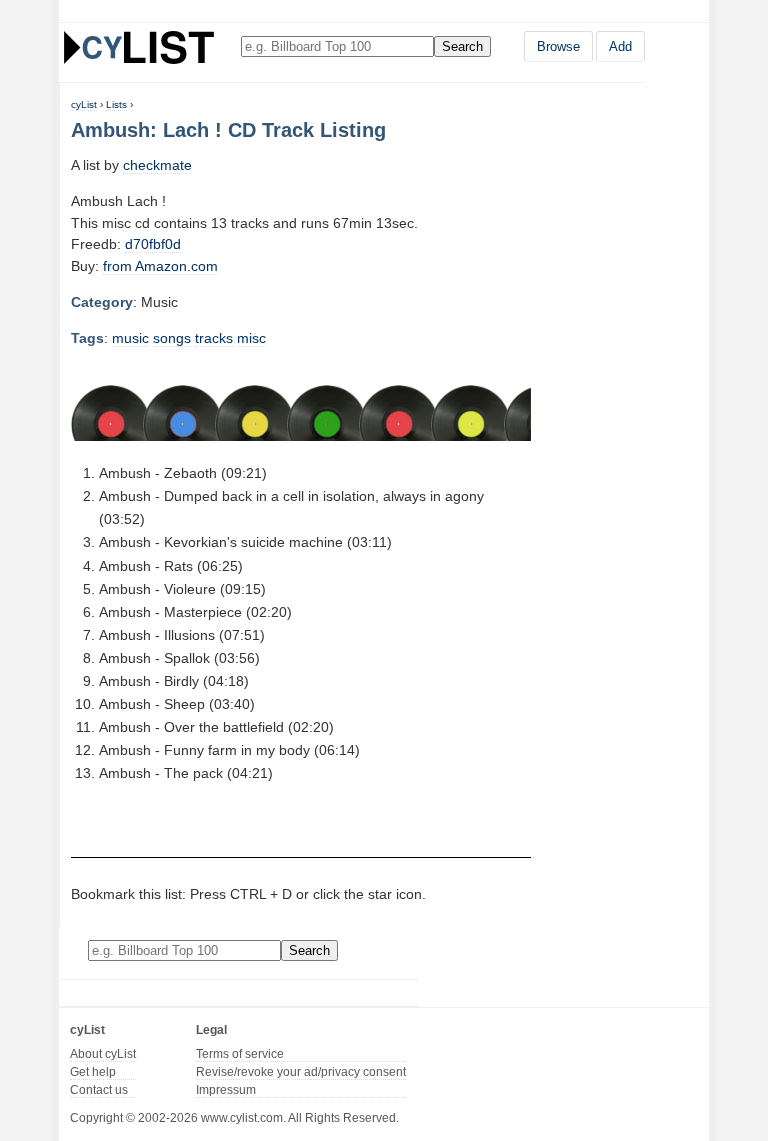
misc (251, 338)
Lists (116, 104)
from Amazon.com (160, 266)
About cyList (103, 1054)
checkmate (157, 165)
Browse (558, 46)
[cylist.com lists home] (139, 47)
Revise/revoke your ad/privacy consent (301, 1072)
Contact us (99, 1090)
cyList (84, 104)
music (130, 338)
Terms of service (240, 1054)
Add (620, 46)
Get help (93, 1072)
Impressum (226, 1090)
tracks (214, 338)
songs (172, 338)
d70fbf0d (153, 244)
